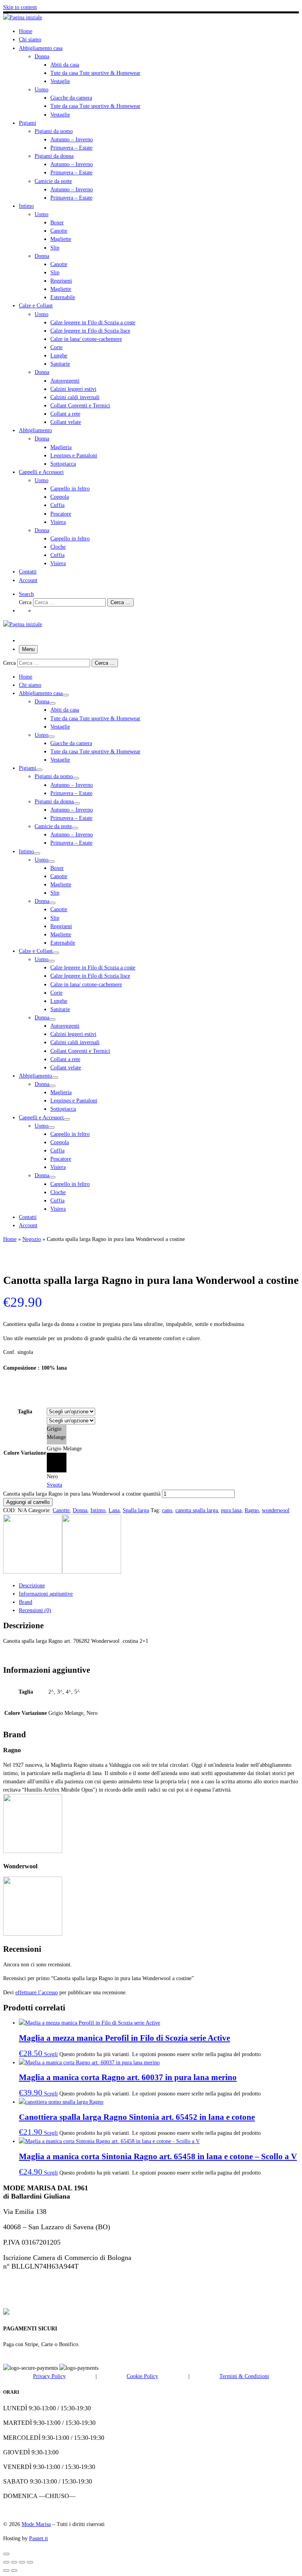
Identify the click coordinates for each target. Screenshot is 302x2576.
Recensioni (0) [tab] (35, 1610)
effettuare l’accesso (37, 1992)
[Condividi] (22, 2562)
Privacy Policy (49, 2376)
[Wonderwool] (92, 1572)
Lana (114, 1510)
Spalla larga (136, 1510)
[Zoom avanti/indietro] (6, 2562)
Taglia (25, 1411)
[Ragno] (33, 1572)
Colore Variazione (25, 1453)
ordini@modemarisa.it (38, 2297)
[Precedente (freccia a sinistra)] (6, 2570)
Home (10, 1239)
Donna (80, 1510)
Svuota (54, 1485)
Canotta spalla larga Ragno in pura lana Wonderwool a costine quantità (82, 1494)
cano (167, 1510)
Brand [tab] (26, 1602)
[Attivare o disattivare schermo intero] (14, 2562)
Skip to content (20, 7)
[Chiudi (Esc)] (30, 2562)
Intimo (98, 1510)
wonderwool (276, 1510)
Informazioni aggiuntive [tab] (46, 1594)
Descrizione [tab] (32, 1585)
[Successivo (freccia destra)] (14, 2570)
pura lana (231, 1510)
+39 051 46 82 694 (30, 2282)
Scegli (51, 2054)
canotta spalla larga (197, 1510)
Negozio (32, 1239)
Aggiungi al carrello (28, 1502)
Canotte (61, 1510)
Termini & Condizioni (244, 2376)
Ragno (252, 1510)
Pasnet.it (39, 2538)
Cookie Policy (142, 2376)
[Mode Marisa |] (23, 17)
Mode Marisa (36, 2524)
